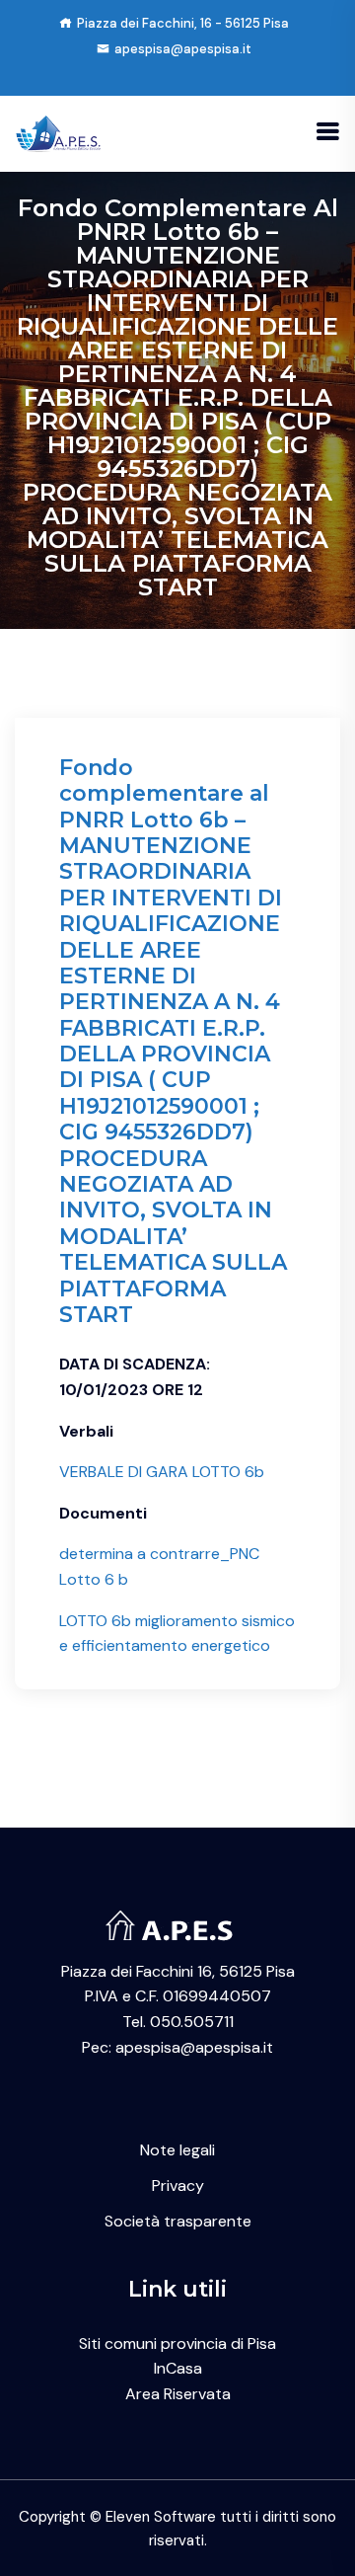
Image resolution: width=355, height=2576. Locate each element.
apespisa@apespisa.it (183, 49)
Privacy (178, 2186)
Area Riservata (178, 2394)
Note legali (177, 2150)
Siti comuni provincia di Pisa (177, 2343)
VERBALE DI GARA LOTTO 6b (162, 1472)
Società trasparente (178, 2221)
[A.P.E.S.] (61, 132)
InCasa (178, 2368)
